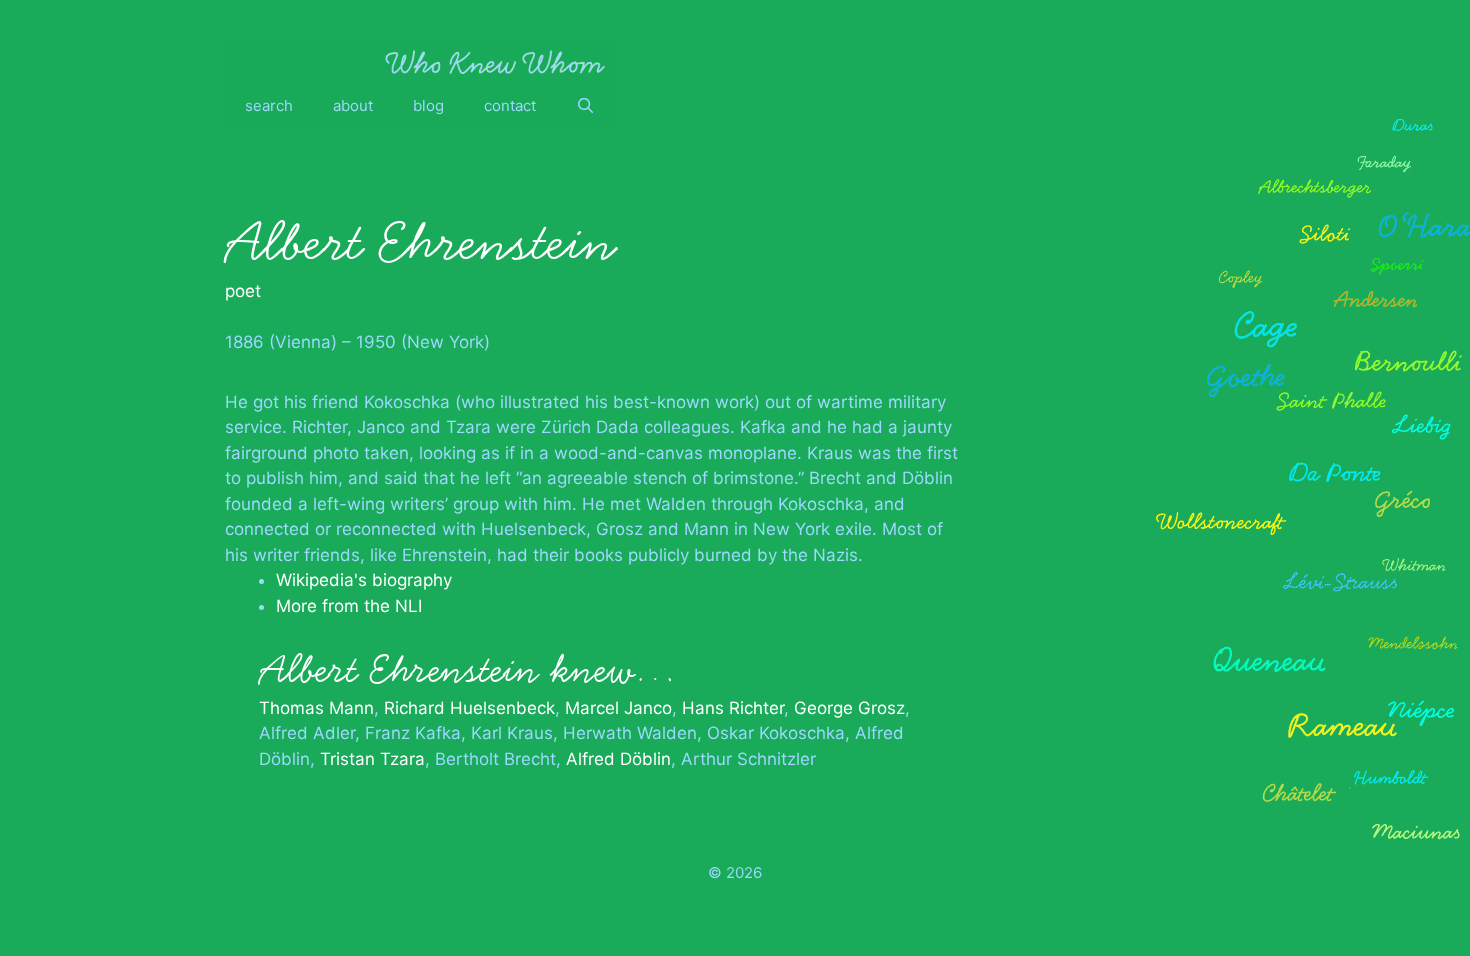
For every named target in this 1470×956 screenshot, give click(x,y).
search (269, 105)
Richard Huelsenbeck (469, 708)
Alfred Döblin (618, 759)
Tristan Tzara (372, 759)
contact (510, 105)
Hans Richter (733, 708)
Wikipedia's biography (364, 580)
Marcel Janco (618, 708)
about (353, 105)
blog (428, 105)
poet (243, 291)
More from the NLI (349, 606)
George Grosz (849, 708)
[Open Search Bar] (585, 106)
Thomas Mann (316, 708)
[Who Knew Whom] (495, 62)
